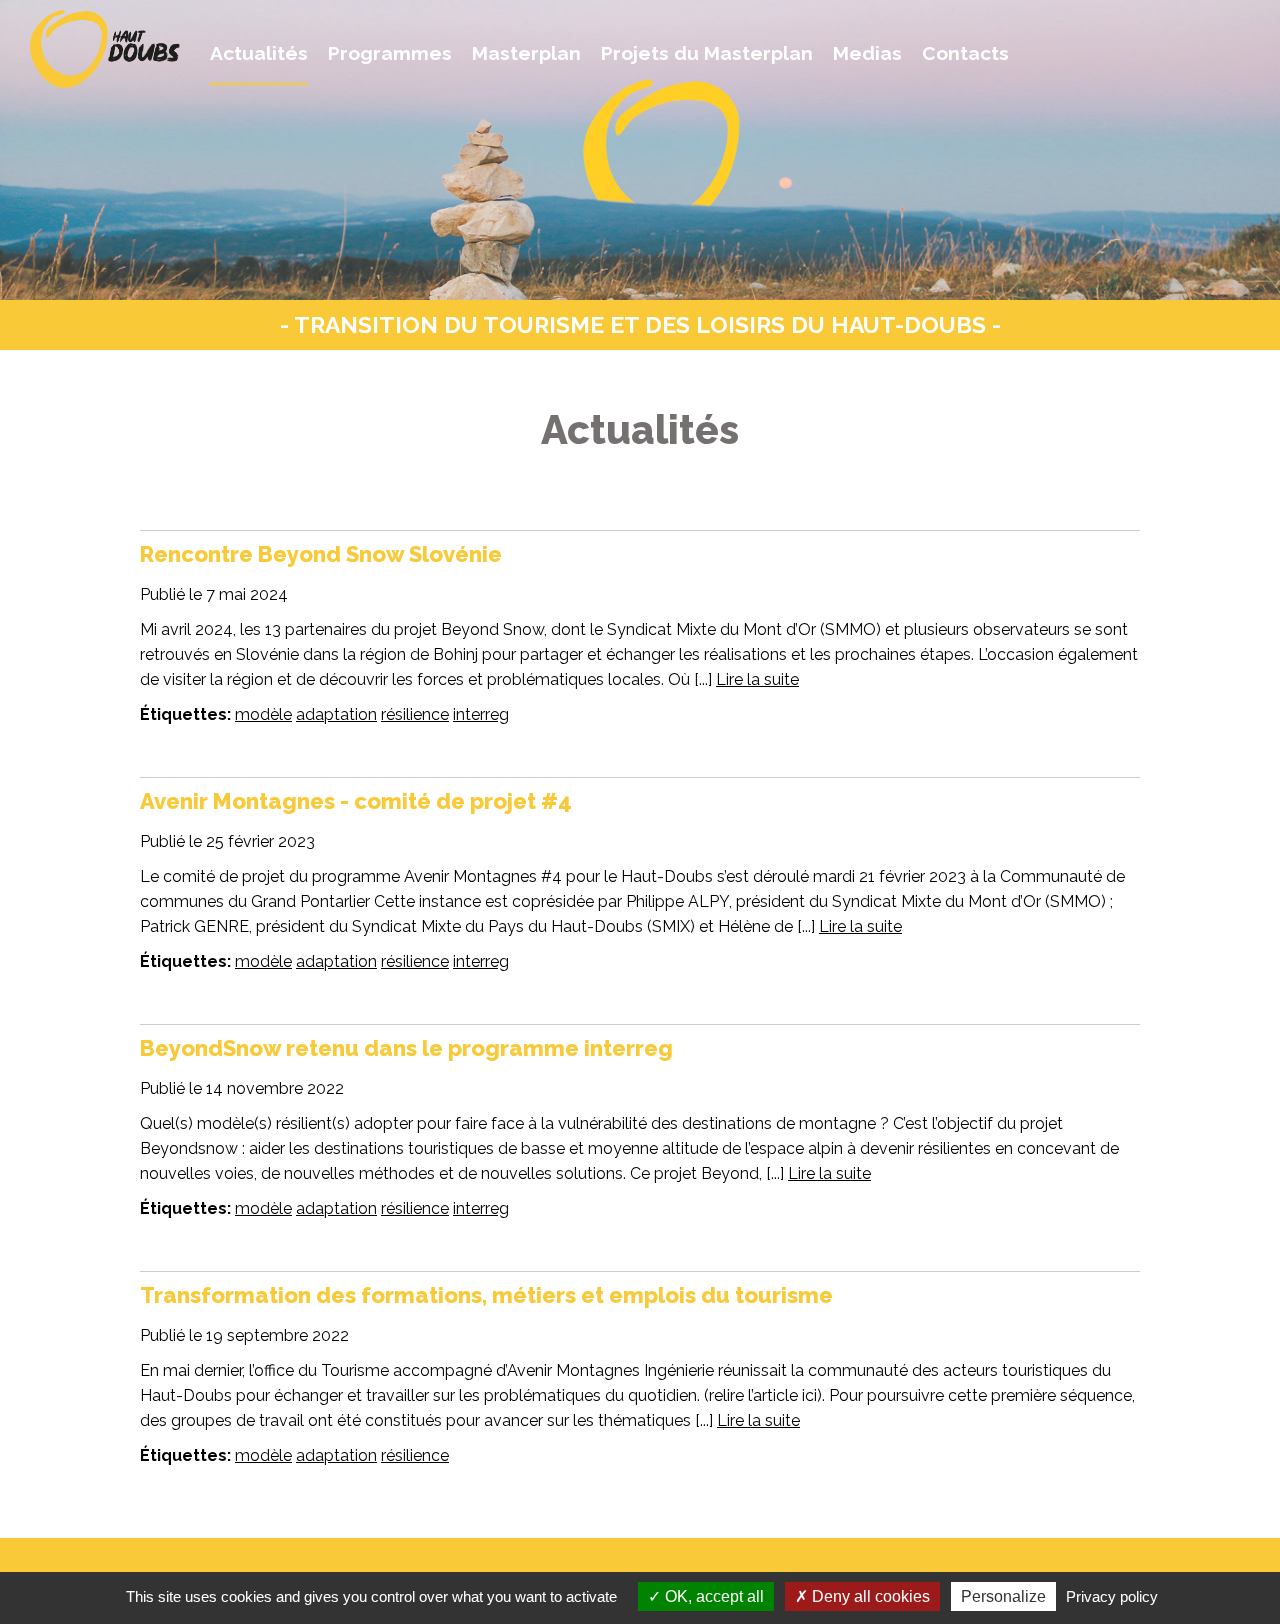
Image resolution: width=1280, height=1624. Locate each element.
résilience (415, 714)
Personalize (1003, 1596)
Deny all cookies (869, 1596)
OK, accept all (712, 1596)
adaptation (336, 714)
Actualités (259, 53)
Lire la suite (757, 679)
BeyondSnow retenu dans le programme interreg (406, 1048)
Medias (867, 53)
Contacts (965, 53)
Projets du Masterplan (707, 53)
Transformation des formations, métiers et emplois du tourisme (486, 1295)
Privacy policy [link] (1112, 1596)
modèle (263, 714)
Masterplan (526, 53)
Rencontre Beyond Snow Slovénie (323, 554)
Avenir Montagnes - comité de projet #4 (356, 801)
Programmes (390, 53)
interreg (481, 714)
